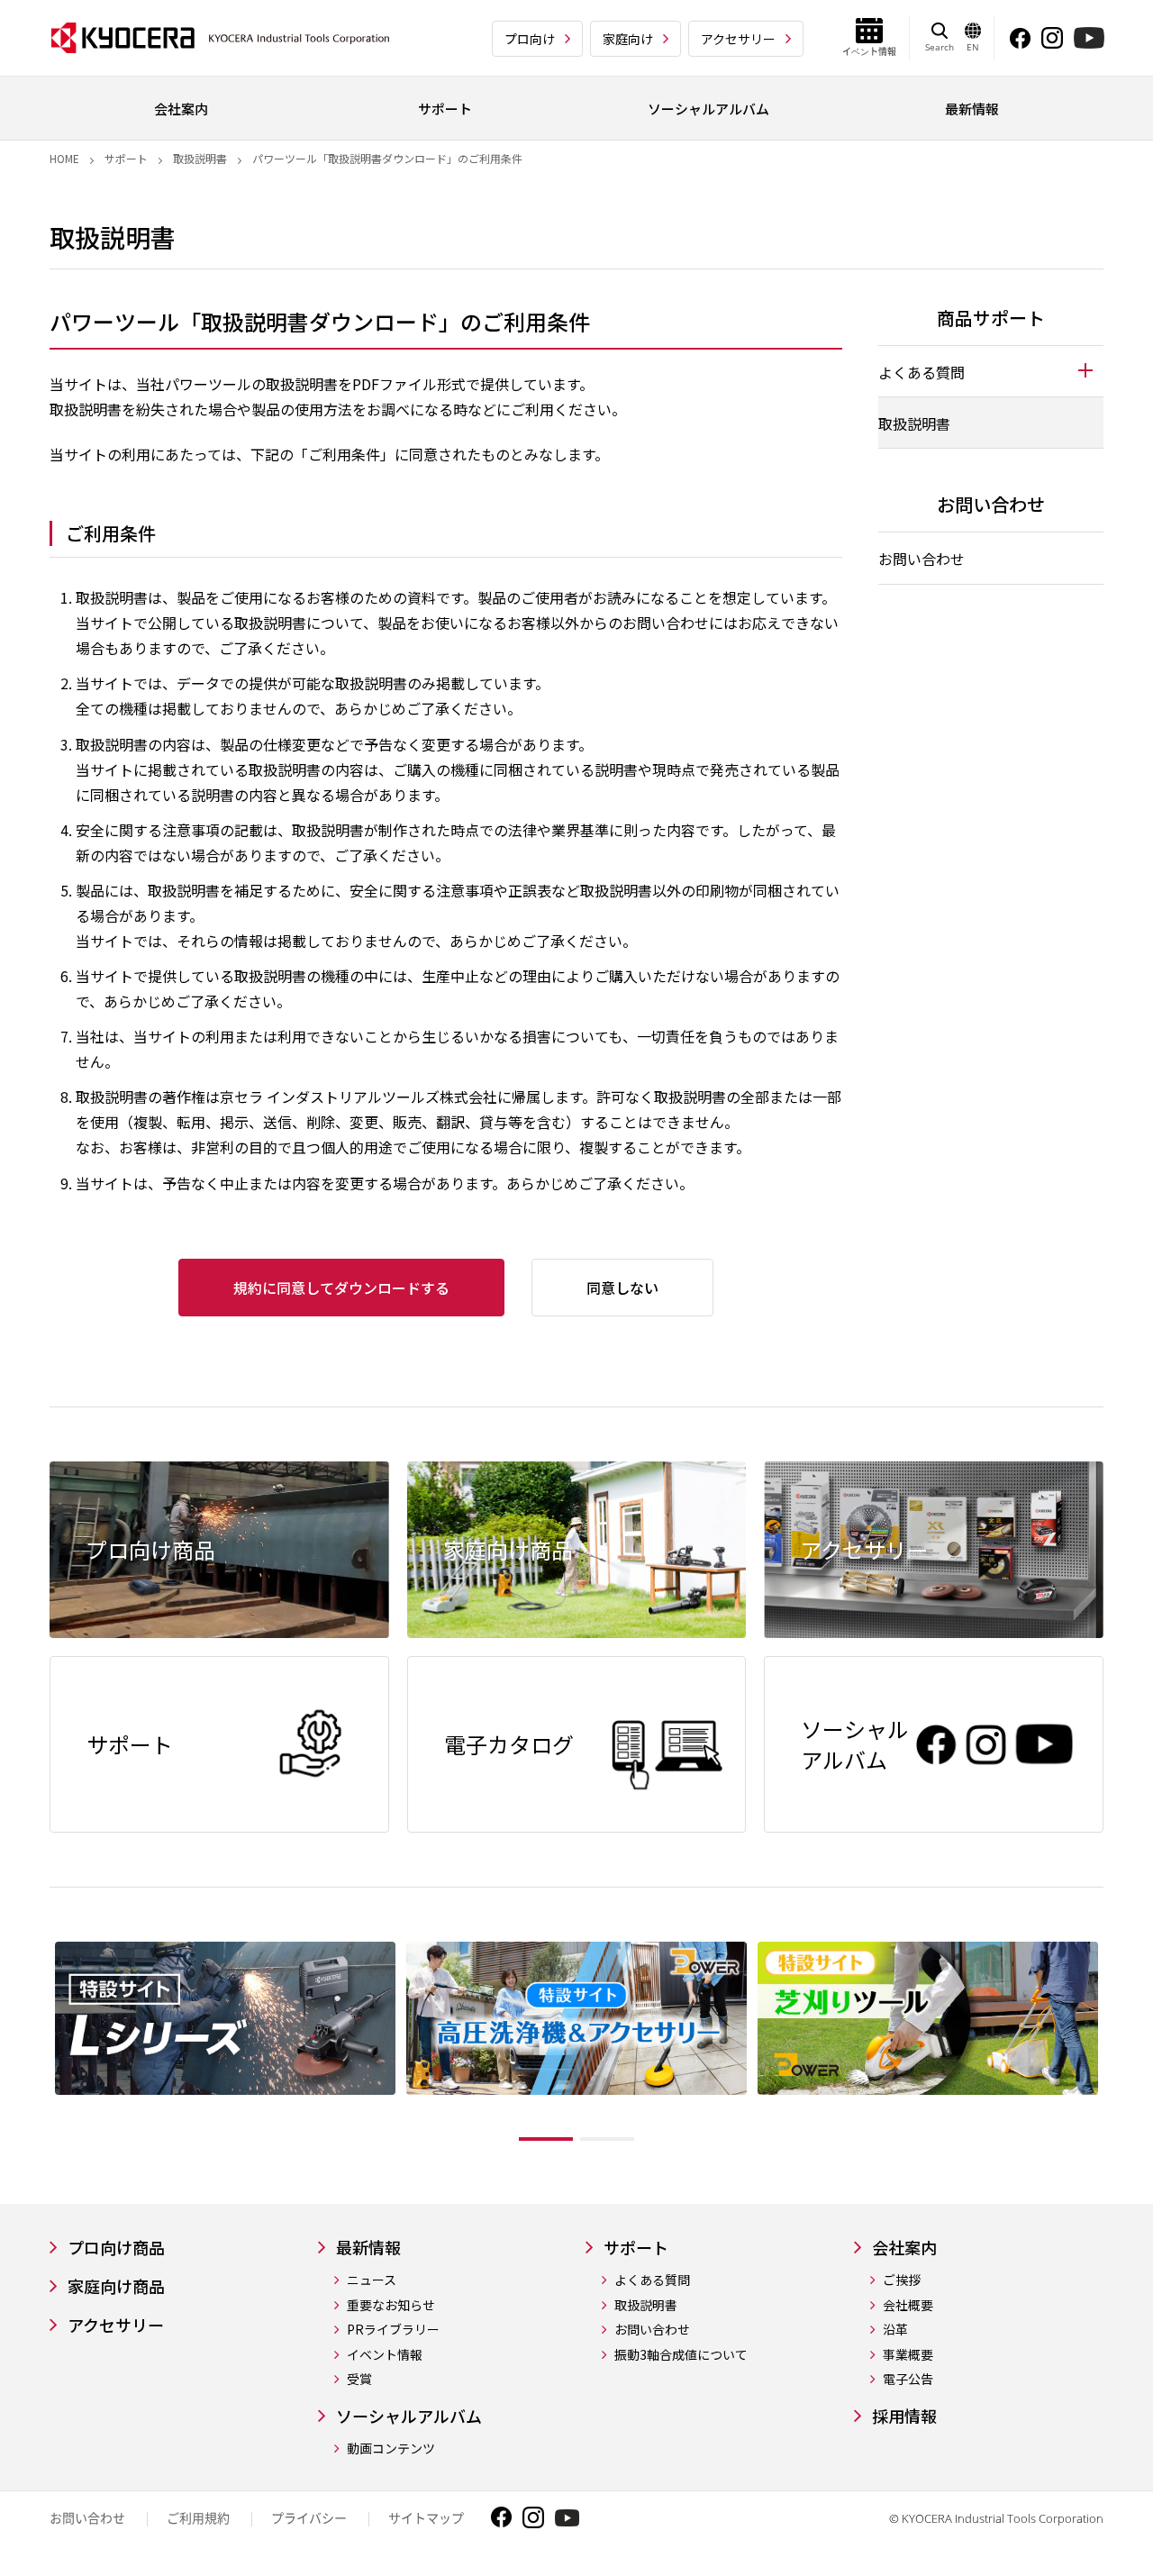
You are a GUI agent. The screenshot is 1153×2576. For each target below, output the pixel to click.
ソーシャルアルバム (409, 2416)
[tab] (991, 371)
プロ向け (530, 39)
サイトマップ (426, 2518)
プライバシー (309, 2518)
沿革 (895, 2330)
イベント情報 (385, 2355)
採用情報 (904, 2416)
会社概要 (908, 2305)
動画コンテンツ (391, 2449)
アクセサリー (738, 39)
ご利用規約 (198, 2518)
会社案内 (904, 2248)
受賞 (359, 2379)
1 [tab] (546, 2139)
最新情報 (368, 2248)
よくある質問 (652, 2280)
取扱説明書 (200, 158)
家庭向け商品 (116, 2286)
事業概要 (908, 2355)
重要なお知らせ (391, 2305)
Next (1117, 2045)
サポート (126, 158)
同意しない (622, 1288)
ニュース (372, 2280)
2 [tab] (607, 2139)
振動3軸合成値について (681, 2355)
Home (64, 158)
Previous (36, 2045)
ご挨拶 (902, 2280)
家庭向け (628, 39)
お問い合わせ (921, 559)
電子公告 (908, 2379)
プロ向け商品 (116, 2248)
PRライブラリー (393, 2330)
